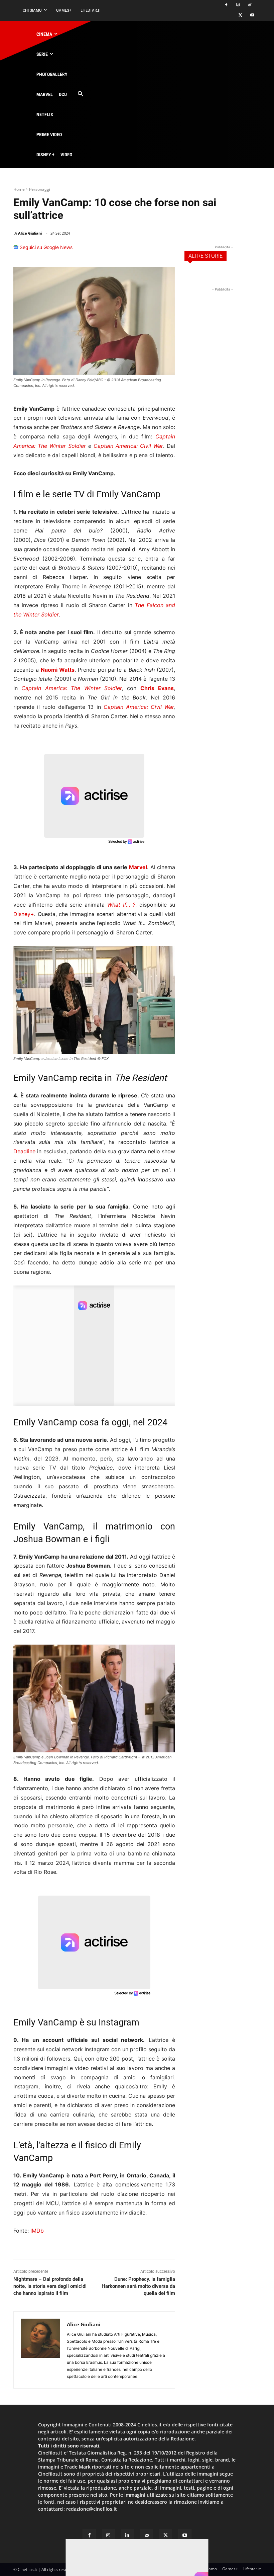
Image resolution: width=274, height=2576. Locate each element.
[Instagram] (238, 5)
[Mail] (147, 2535)
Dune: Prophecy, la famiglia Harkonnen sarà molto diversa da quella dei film (138, 2286)
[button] (80, 94)
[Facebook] (226, 5)
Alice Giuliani (30, 233)
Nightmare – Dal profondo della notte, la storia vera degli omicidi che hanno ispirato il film (50, 2286)
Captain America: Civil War (128, 446)
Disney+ (24, 914)
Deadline (24, 1151)
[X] (240, 16)
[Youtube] (252, 16)
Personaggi (40, 189)
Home (19, 189)
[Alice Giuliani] (40, 2350)
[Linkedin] (152, 250)
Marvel (138, 867)
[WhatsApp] (136, 250)
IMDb (37, 2231)
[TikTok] (249, 5)
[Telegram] (167, 250)
